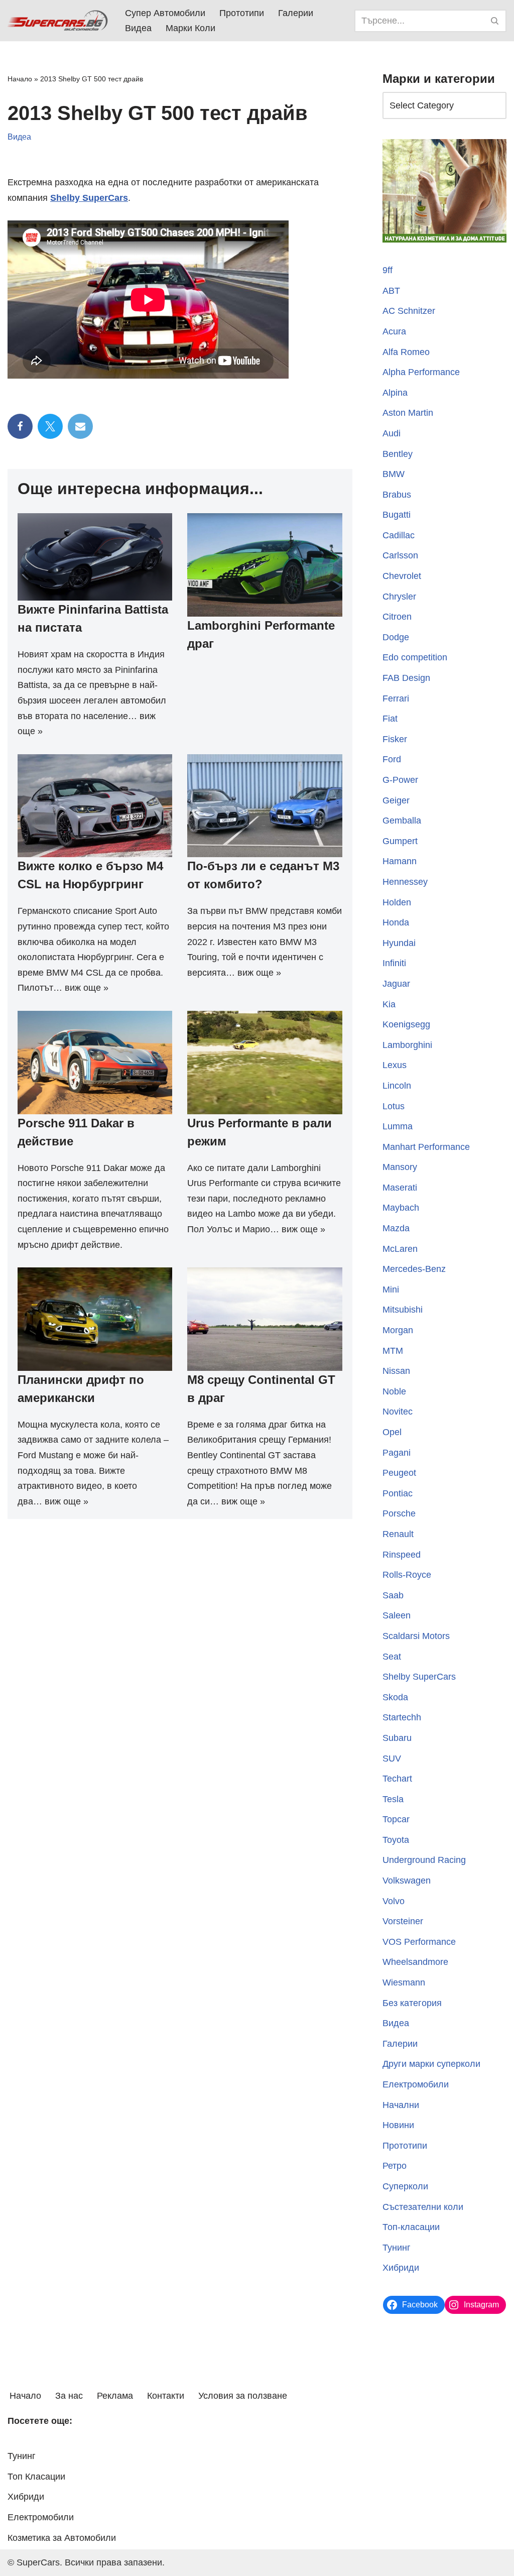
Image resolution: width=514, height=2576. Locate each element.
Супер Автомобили (165, 13)
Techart (397, 1779)
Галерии (296, 13)
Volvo (394, 1901)
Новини (398, 2125)
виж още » (87, 988)
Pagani (397, 1453)
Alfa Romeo (406, 352)
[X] (50, 426)
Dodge (396, 637)
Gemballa (402, 821)
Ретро (395, 2166)
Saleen (397, 1615)
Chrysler (399, 597)
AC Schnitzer (409, 311)
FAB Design (406, 678)
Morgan (398, 1330)
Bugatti (397, 515)
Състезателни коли (423, 2207)
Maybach (401, 1208)
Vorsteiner (403, 1921)
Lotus (394, 1106)
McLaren (400, 1249)
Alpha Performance (421, 372)
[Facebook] (20, 426)
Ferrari (396, 698)
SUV (392, 1759)
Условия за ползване (243, 2396)
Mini (391, 1290)
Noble (394, 1391)
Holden (397, 902)
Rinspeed (402, 1555)
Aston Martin (408, 413)
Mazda (396, 1228)
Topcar (396, 1819)
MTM (393, 1351)
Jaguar (396, 984)
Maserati (400, 1188)
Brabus (397, 495)
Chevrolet (402, 576)
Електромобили (416, 2084)
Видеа (138, 28)
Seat (392, 1657)
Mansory (400, 1167)
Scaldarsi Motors (416, 1636)
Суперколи (405, 2186)
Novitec (398, 1412)
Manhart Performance (426, 1147)
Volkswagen (407, 1881)
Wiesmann (404, 1982)
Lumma (398, 1126)
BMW (394, 474)
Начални (401, 2105)
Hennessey (405, 882)
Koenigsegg (406, 1024)
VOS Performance (419, 1942)
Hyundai (399, 943)
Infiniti (394, 963)
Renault (398, 1534)
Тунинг (397, 2248)
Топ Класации (36, 2477)
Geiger (396, 800)
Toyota (396, 1840)
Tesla (393, 1799)
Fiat (390, 719)
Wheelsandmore (415, 1962)
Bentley (398, 454)
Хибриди (401, 2268)
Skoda (395, 1697)
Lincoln (397, 1086)
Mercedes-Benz (414, 1269)
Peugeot (399, 1473)
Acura (394, 331)
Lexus (395, 1065)
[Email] (80, 426)
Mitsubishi (403, 1310)
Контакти (166, 2396)
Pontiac (398, 1493)
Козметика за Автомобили (62, 2538)
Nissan (396, 1371)
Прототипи (242, 13)
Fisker (395, 739)
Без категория (412, 2003)
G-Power (400, 780)
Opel (392, 1432)
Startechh (402, 1717)
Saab (393, 1595)
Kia (389, 1004)
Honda (396, 922)
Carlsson (400, 555)
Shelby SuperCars (89, 198)
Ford (392, 759)
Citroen (397, 617)
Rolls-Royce (407, 1575)
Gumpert (400, 841)
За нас (69, 2396)
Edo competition (415, 657)
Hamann (400, 861)
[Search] (495, 21)
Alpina (395, 393)
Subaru (397, 1738)
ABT (391, 291)
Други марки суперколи (431, 2064)
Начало (20, 79)
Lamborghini (407, 1045)
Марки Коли (190, 28)
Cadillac (399, 535)
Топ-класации (411, 2227)
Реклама (115, 2396)
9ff (388, 270)
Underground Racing (424, 1860)
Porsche (399, 1513)
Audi (392, 433)
